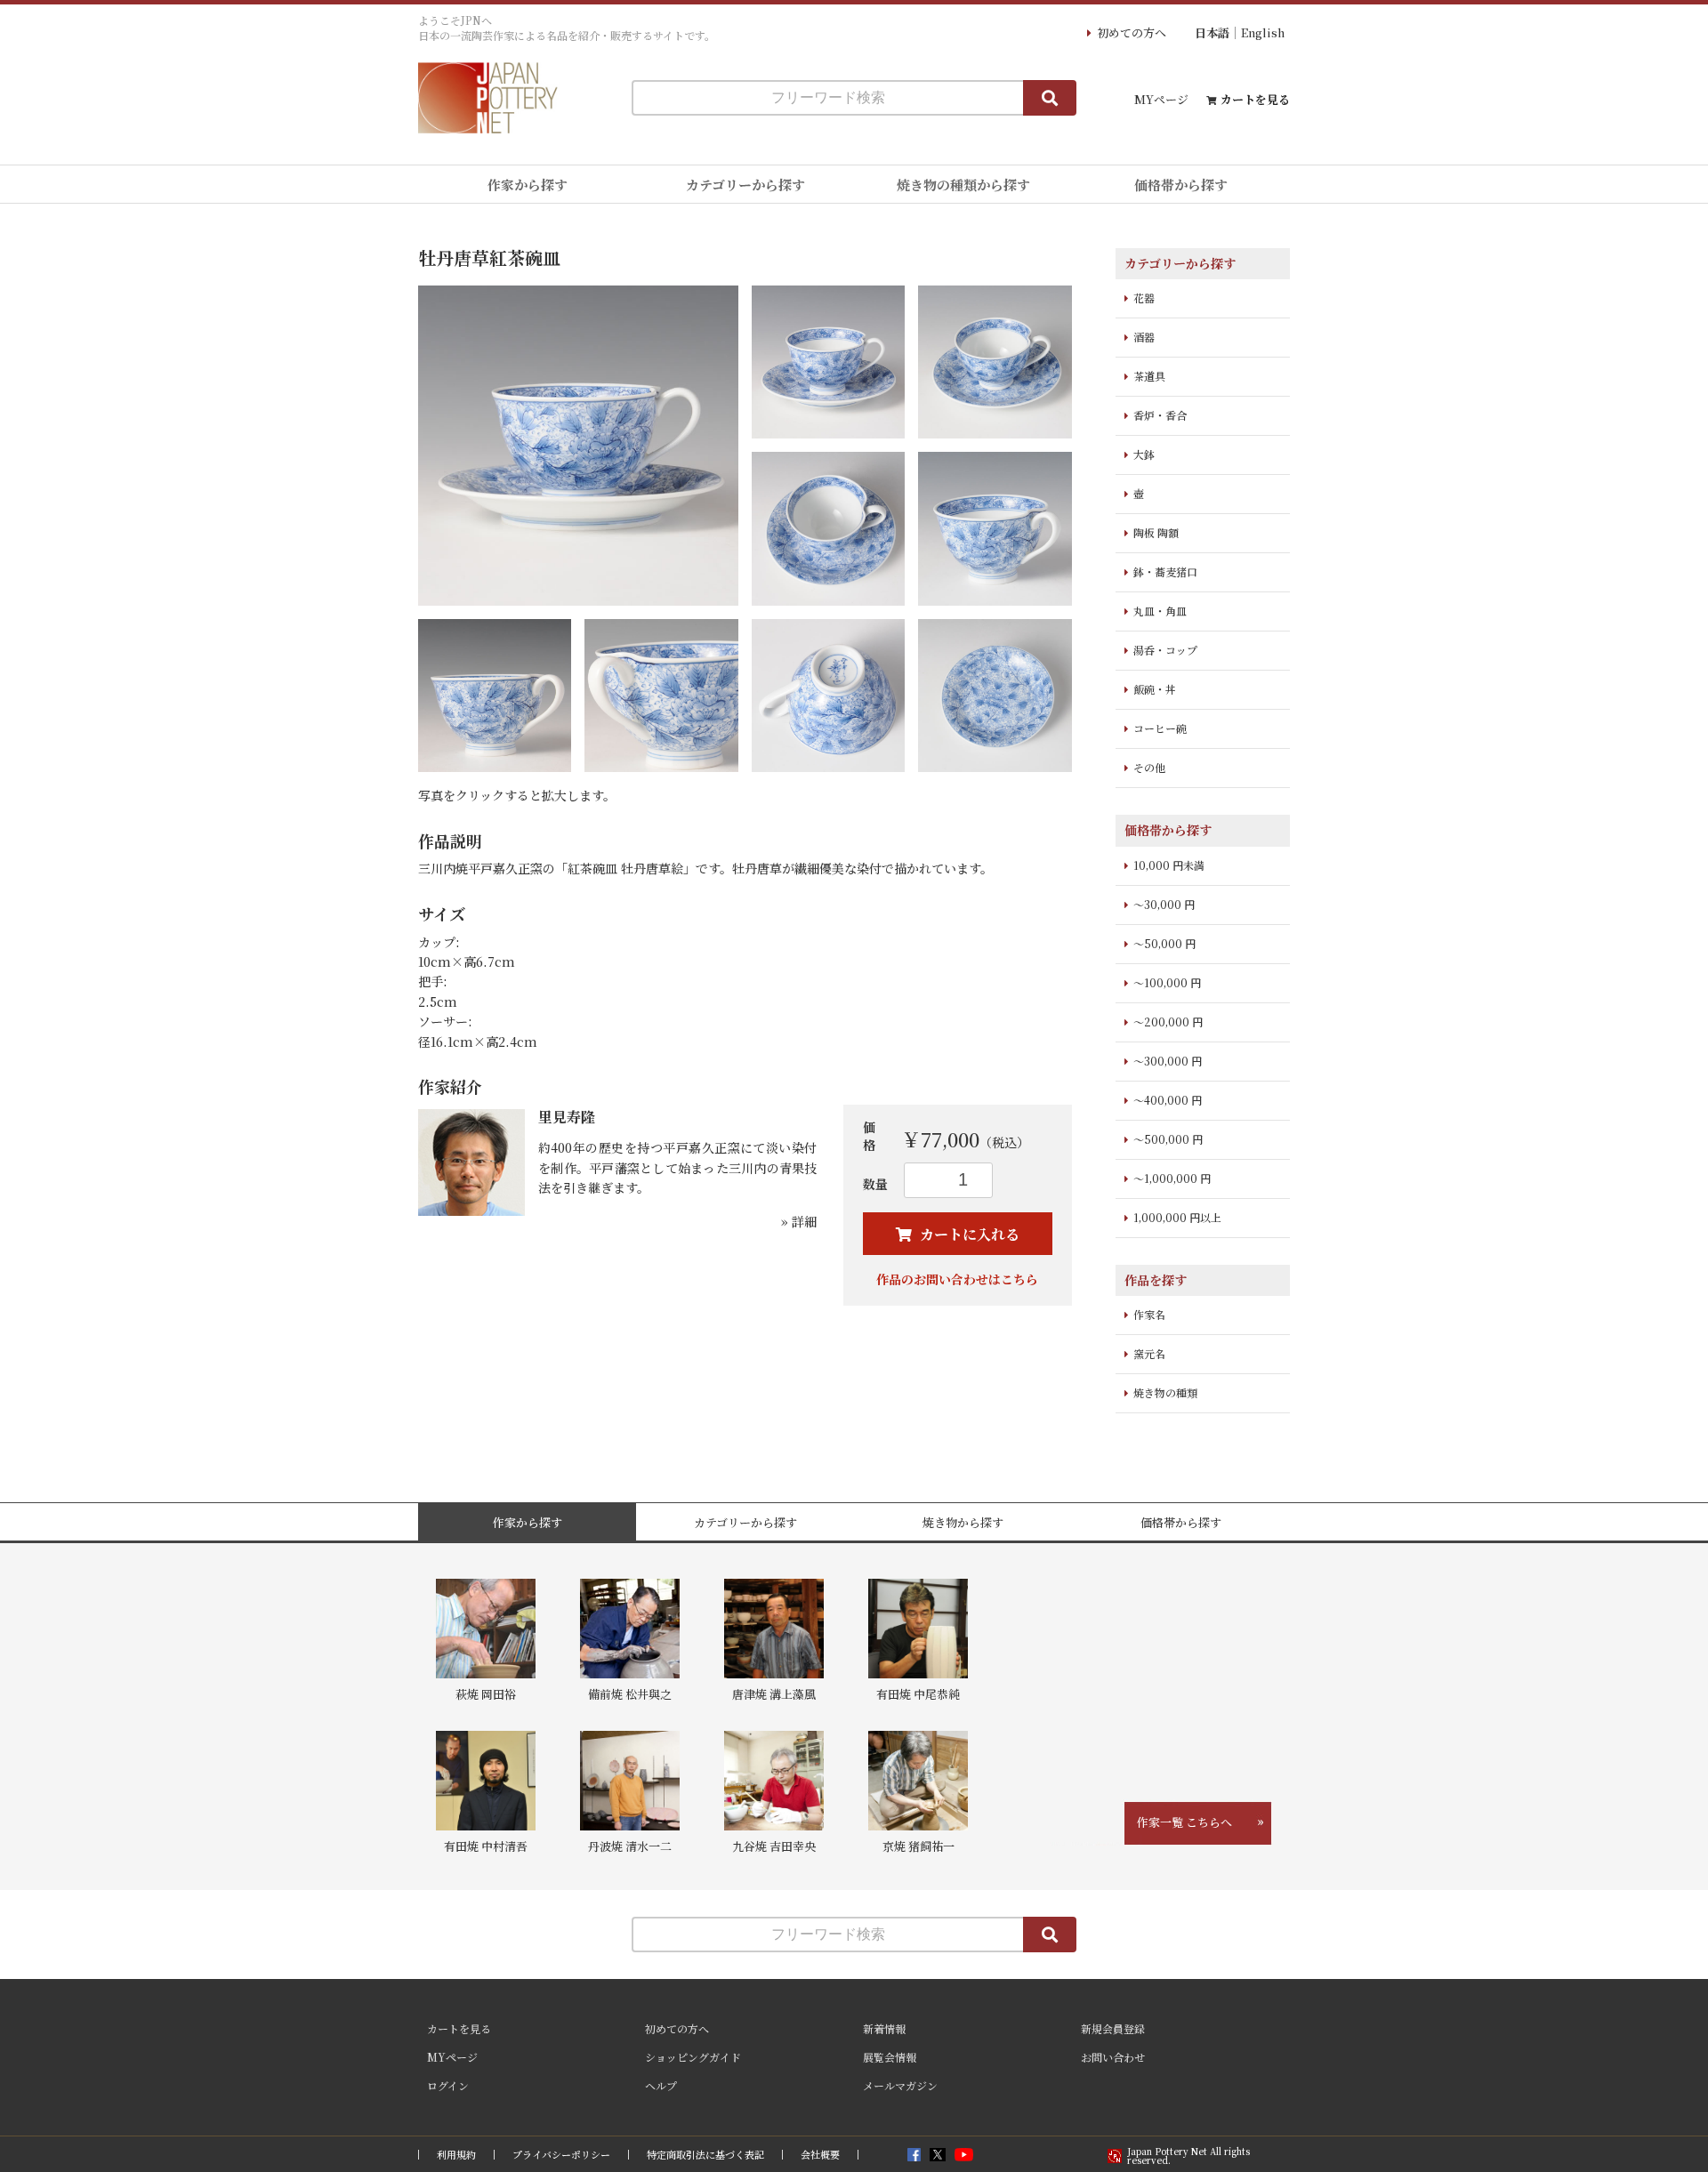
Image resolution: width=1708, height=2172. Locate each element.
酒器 (1144, 337)
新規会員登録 (1113, 2028)
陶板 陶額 (1156, 532)
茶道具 (1149, 376)
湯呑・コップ (1165, 650)
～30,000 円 (1164, 904)
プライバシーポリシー (561, 2155)
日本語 (1212, 32)
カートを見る (1255, 99)
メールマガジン (900, 2085)
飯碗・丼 (1155, 689)
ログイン (448, 2085)
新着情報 (884, 2028)
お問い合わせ (1113, 2057)
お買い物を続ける (800, 1099)
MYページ (1161, 99)
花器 (1144, 298)
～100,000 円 (1167, 982)
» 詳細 (799, 1221)
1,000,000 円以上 (1177, 1217)
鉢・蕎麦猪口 (1165, 571)
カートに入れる (968, 1234)
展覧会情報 (890, 2057)
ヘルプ (661, 2085)
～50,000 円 (1164, 943)
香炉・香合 (1160, 415)
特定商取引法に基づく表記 (705, 2155)
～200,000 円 (1168, 1022)
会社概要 (820, 2155)
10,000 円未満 (1169, 865)
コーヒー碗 (1160, 728)
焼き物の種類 (1165, 1392)
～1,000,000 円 (1172, 1178)
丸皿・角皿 (1160, 611)
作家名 (1149, 1314)
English (1263, 32)
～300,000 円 (1168, 1061)
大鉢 (1144, 454)
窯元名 (1149, 1353)
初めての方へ (1132, 32)
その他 (1149, 767)
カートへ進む (921, 1099)
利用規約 (456, 2155)
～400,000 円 (1168, 1100)
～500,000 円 (1168, 1139)
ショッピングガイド (693, 2057)
